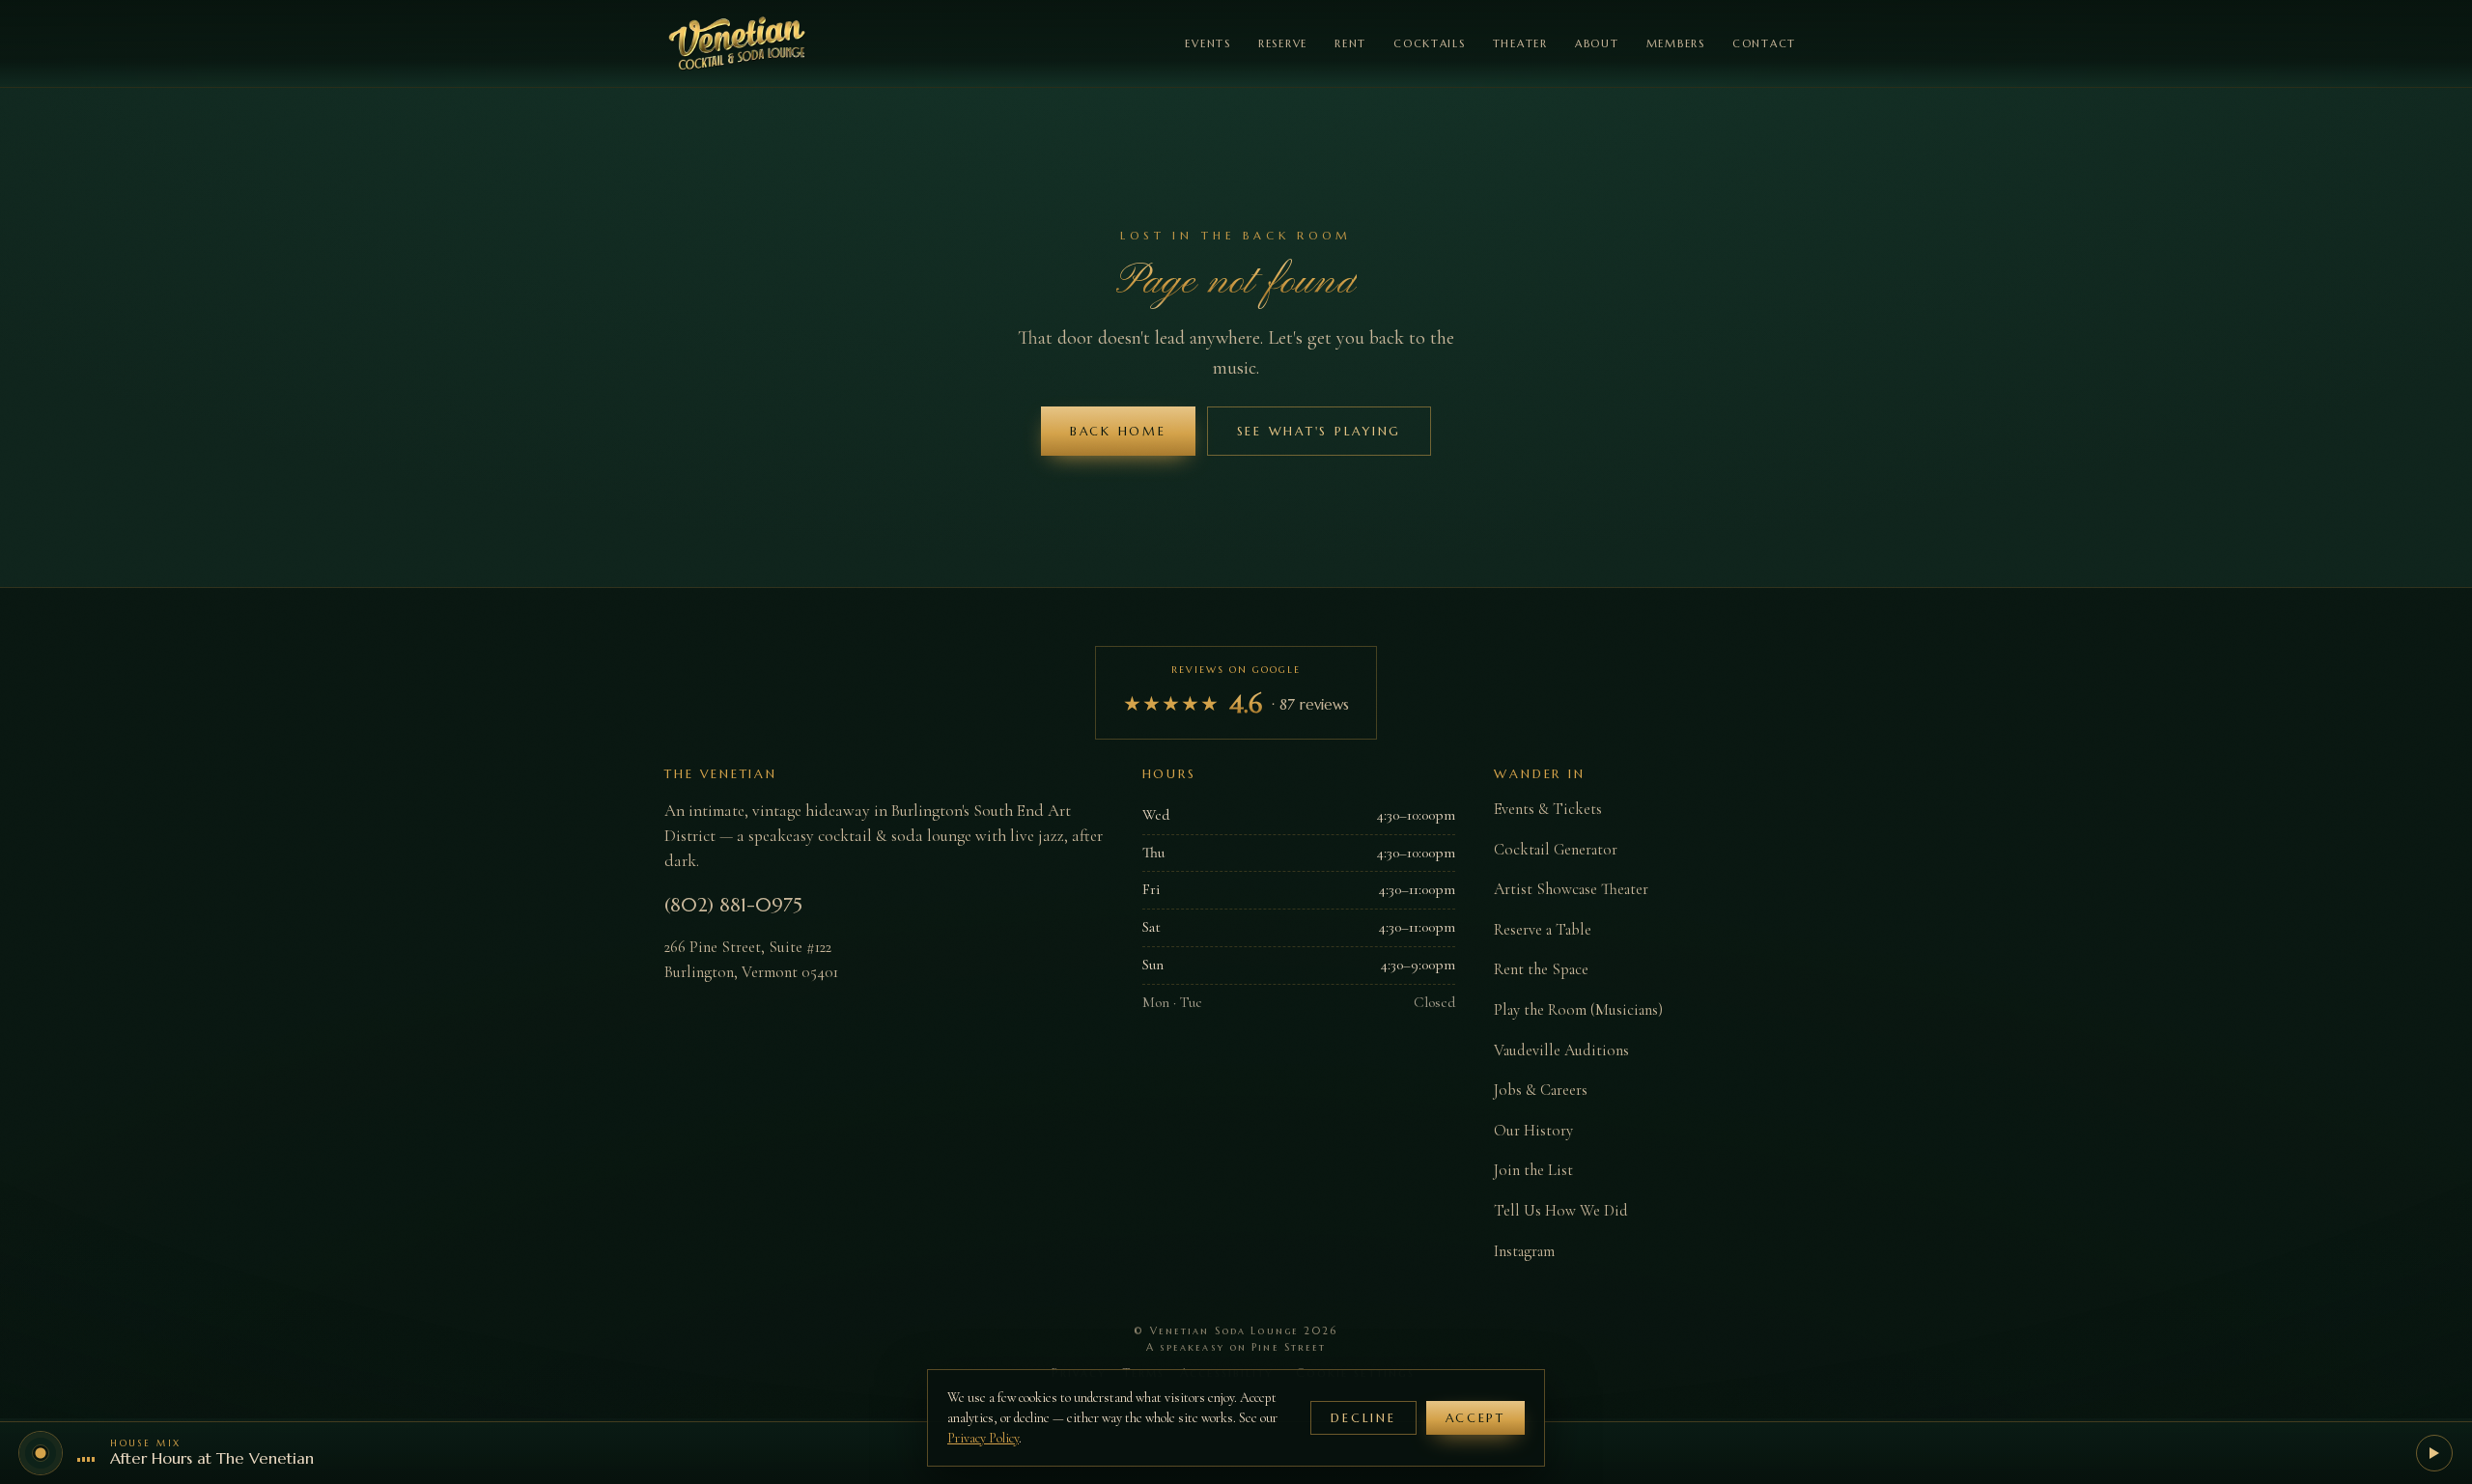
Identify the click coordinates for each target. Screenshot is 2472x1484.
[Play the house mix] (2434, 1453)
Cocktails (1430, 43)
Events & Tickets (1548, 809)
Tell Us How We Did (1561, 1211)
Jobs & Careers (1541, 1090)
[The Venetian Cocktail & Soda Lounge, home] (738, 43)
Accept (1475, 1418)
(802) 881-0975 (733, 905)
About (1597, 43)
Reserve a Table (1543, 930)
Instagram (1524, 1251)
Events (1208, 43)
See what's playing (1319, 431)
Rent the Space (1541, 969)
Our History (1533, 1131)
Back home (1118, 431)
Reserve (1283, 43)
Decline (1363, 1418)
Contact (1764, 43)
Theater (1520, 43)
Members (1676, 43)
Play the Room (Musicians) (1578, 1010)
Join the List (1533, 1170)
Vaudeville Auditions (1561, 1050)
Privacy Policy (983, 1438)
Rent (1350, 43)
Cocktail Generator (1556, 850)
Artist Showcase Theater (1571, 889)
